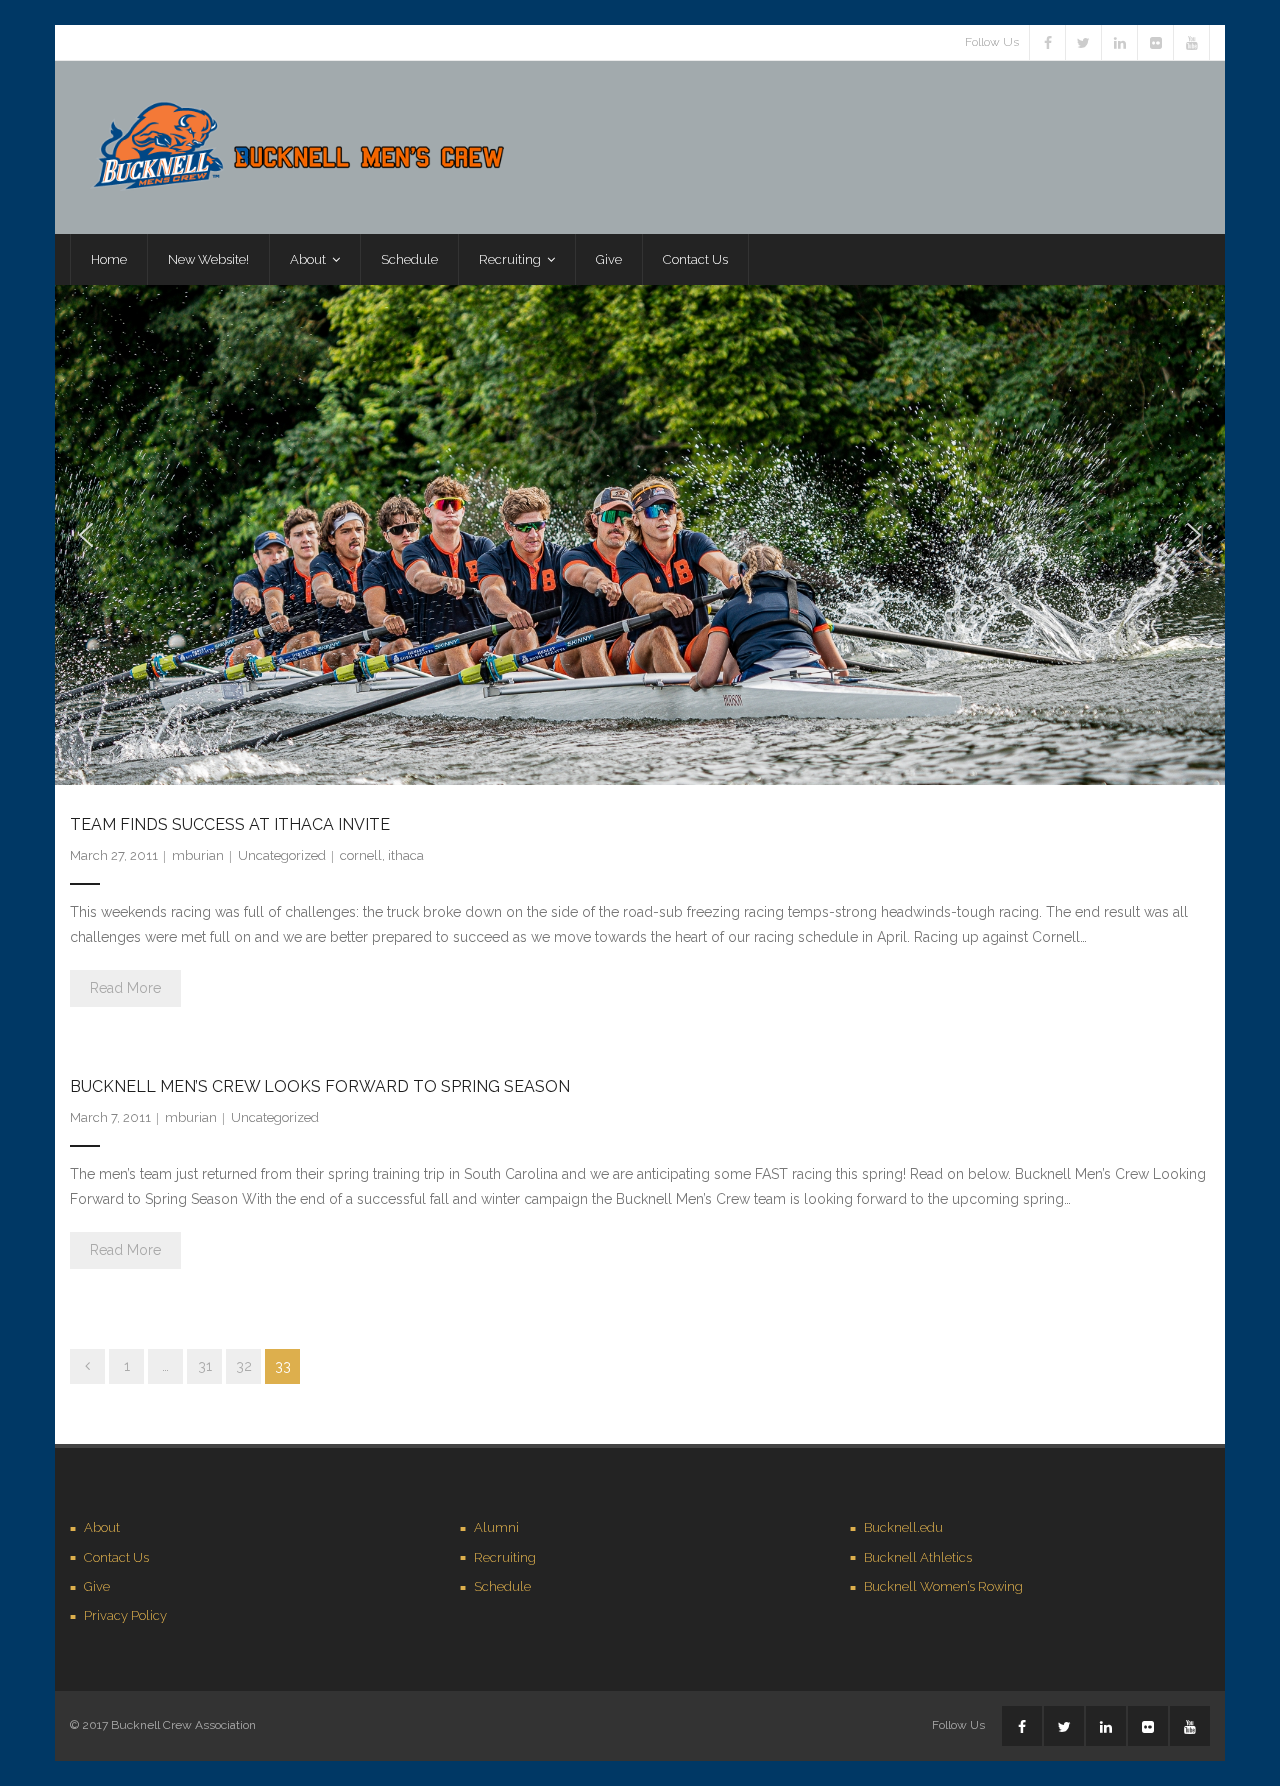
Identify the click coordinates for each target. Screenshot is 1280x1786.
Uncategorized (282, 855)
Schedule (502, 1586)
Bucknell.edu (903, 1527)
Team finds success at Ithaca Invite (230, 824)
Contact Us (116, 1557)
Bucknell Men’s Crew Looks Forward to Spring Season (320, 1086)
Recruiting (505, 1557)
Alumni (496, 1527)
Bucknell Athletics (918, 1557)
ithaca (406, 855)
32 (244, 1366)
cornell (361, 855)
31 (205, 1366)
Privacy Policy (125, 1615)
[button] (86, 535)
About (102, 1527)
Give (97, 1586)
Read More (125, 988)
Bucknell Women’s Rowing (943, 1586)
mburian (198, 855)
